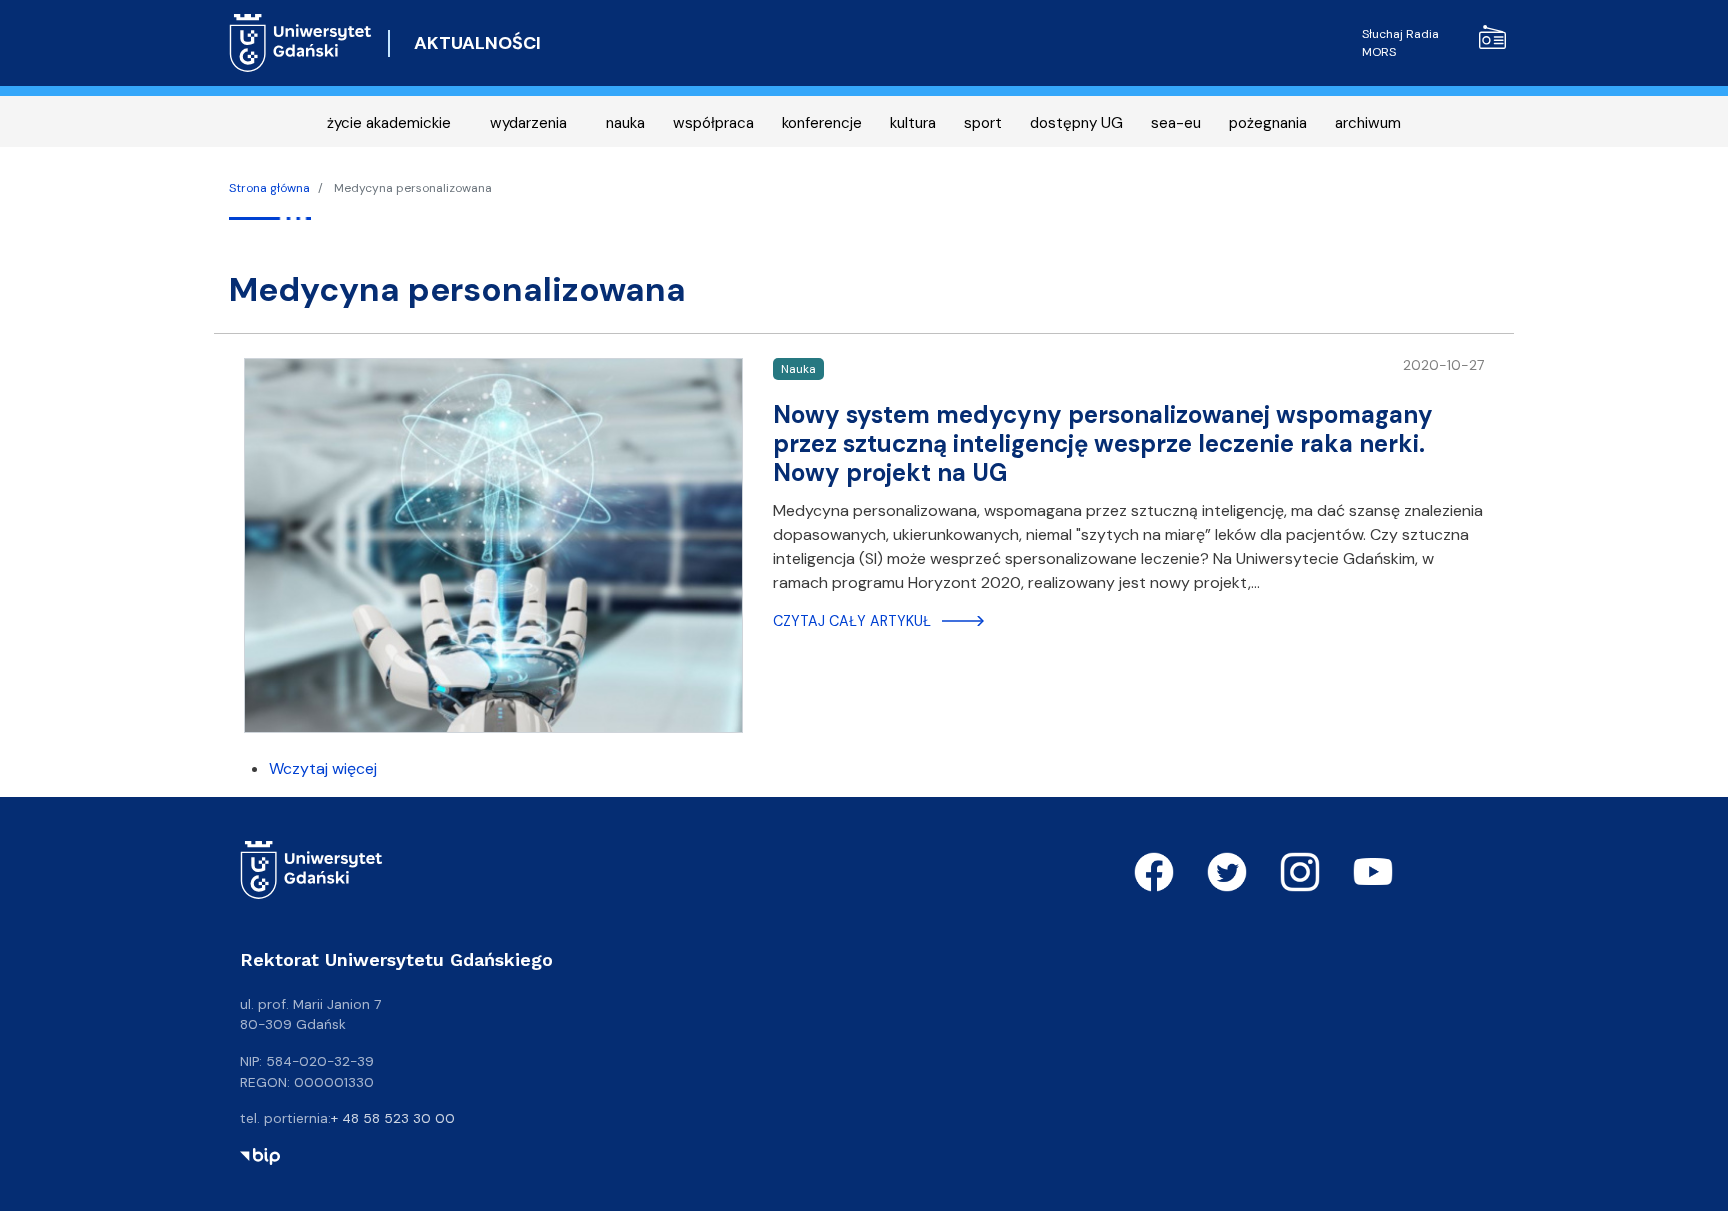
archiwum (1368, 123)
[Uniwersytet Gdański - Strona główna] (300, 43)
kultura (913, 123)
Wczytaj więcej (323, 768)
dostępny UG (1076, 123)
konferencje (822, 123)
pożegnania (1268, 123)
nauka (625, 123)
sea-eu (1176, 123)
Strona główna (269, 188)
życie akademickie (389, 123)
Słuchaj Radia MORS (1400, 43)
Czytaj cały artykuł (852, 621)
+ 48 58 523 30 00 (393, 1118)
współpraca (713, 123)
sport (983, 123)
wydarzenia (528, 123)
